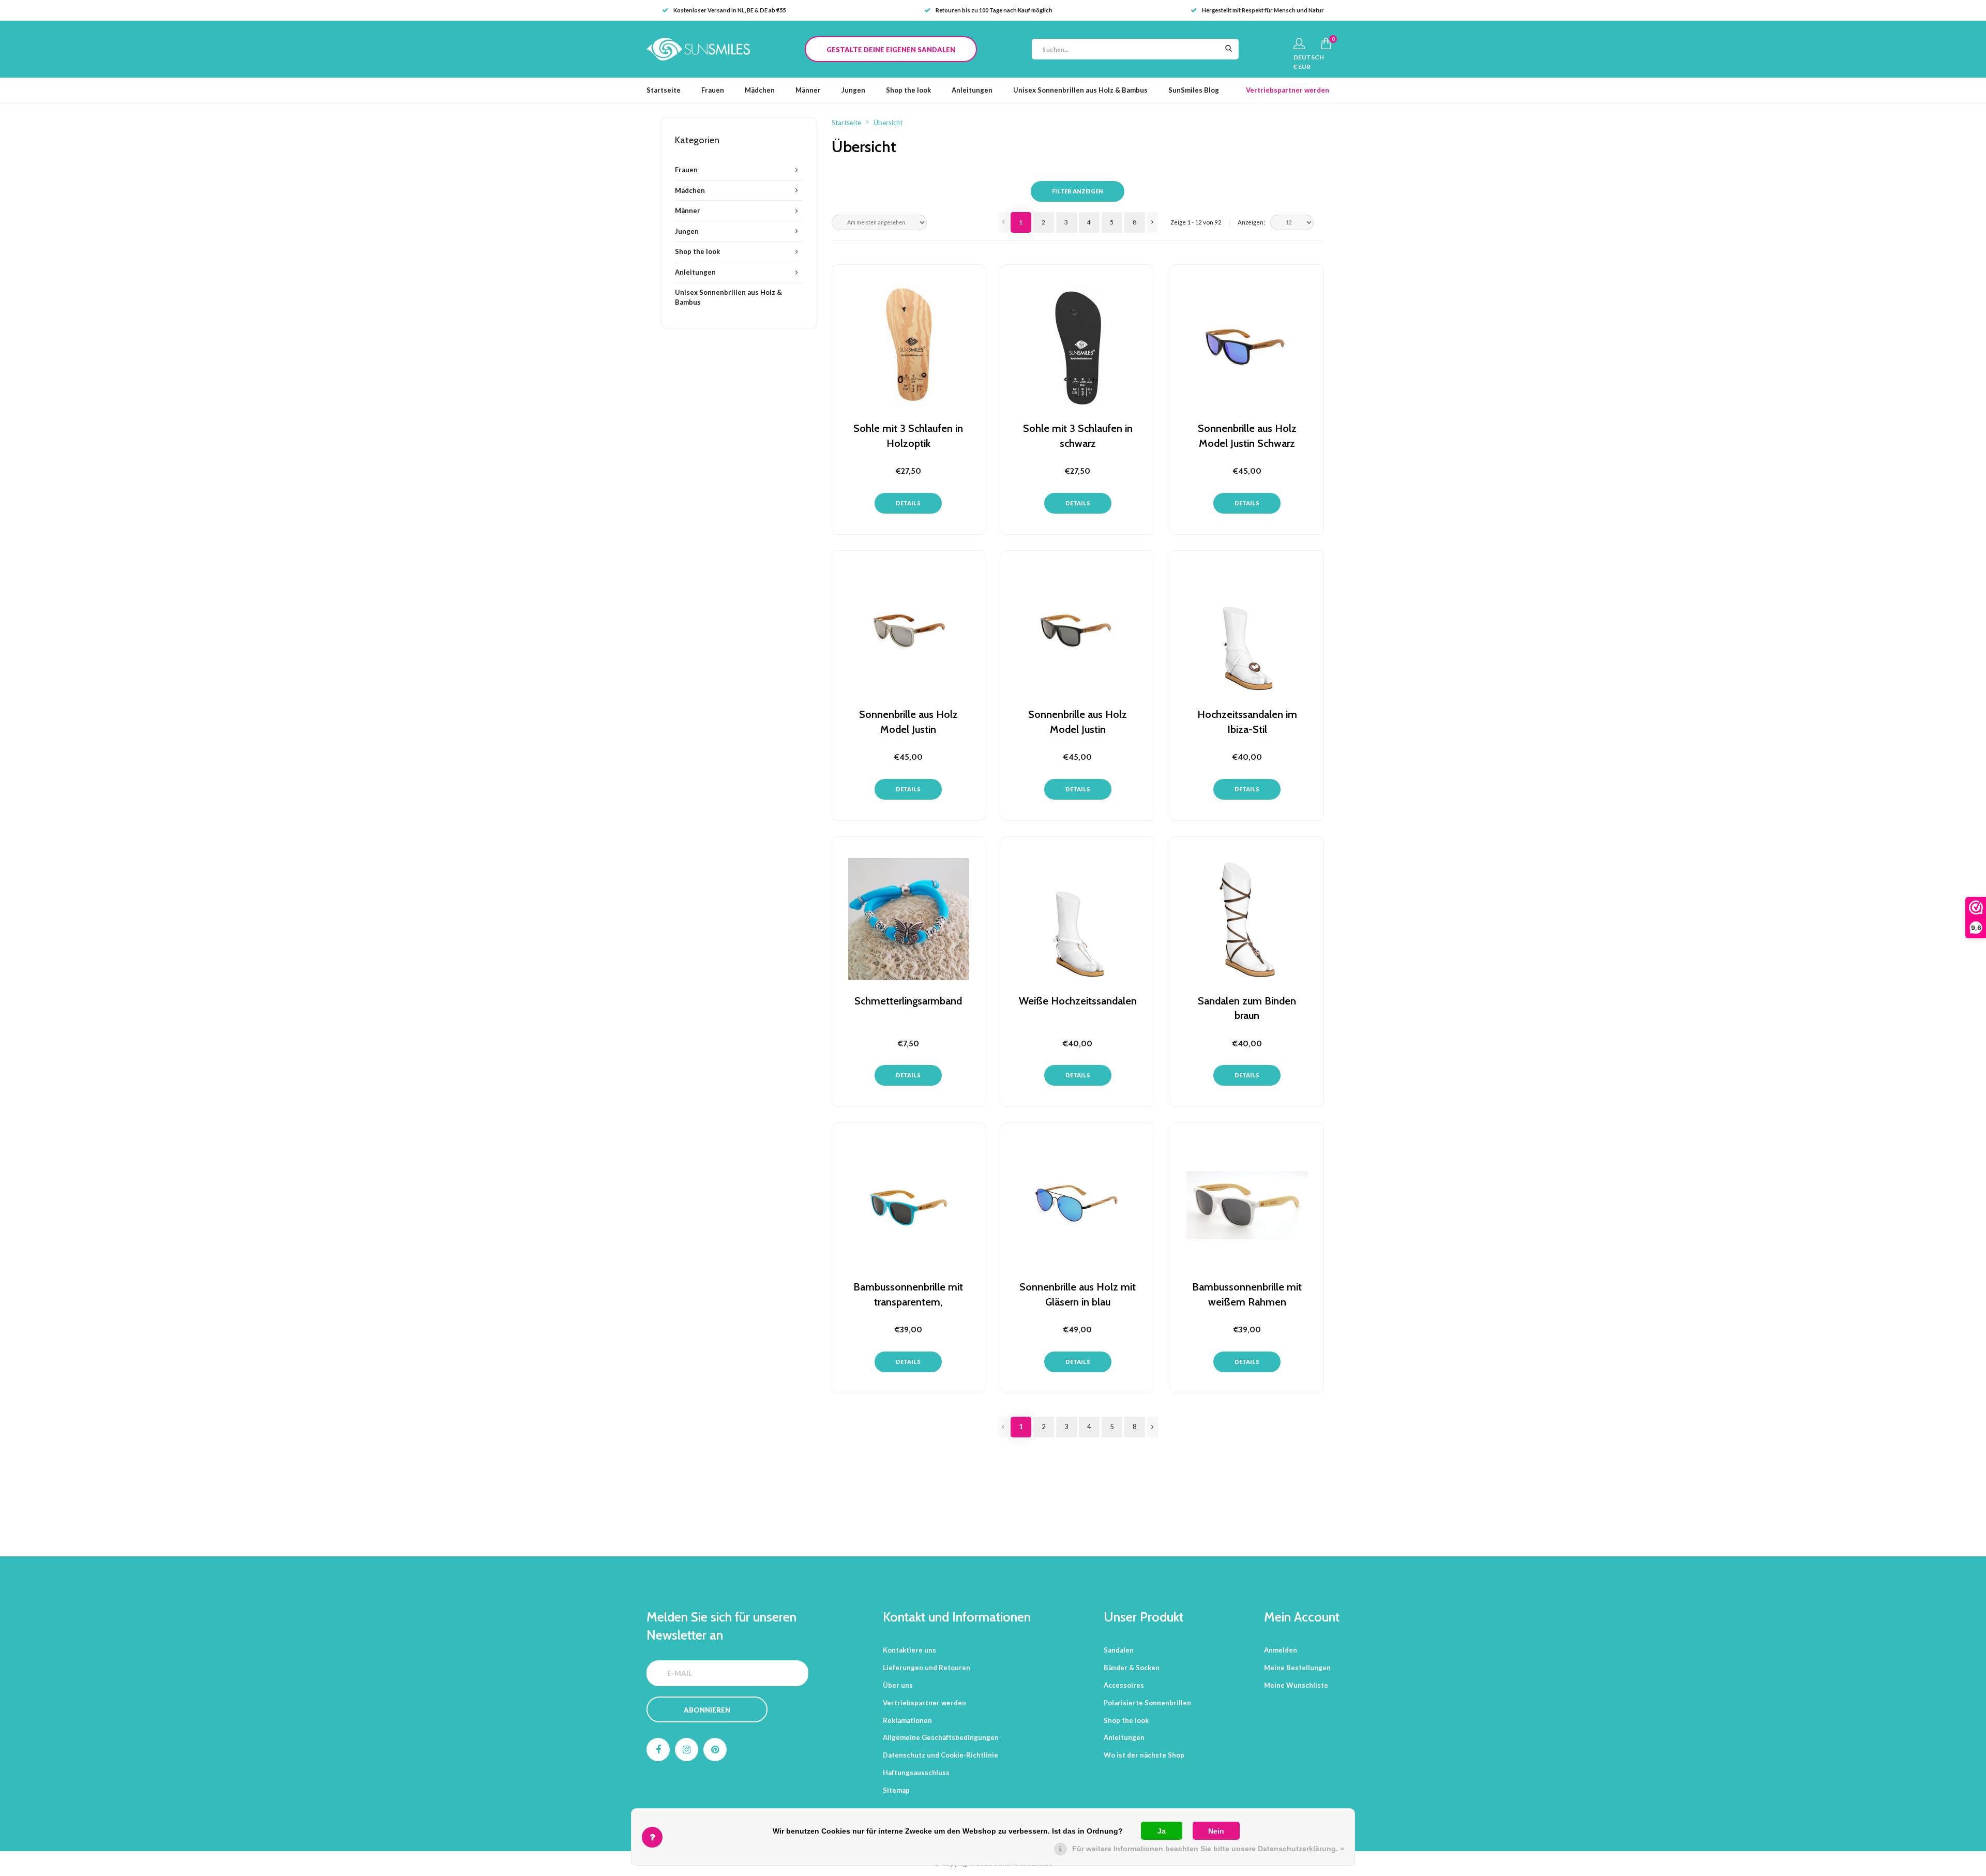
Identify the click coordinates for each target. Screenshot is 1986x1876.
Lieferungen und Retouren (927, 1668)
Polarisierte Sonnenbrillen (1147, 1703)
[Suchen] (1228, 49)
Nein (1216, 1831)
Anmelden (1281, 1650)
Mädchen (760, 90)
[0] (1326, 43)
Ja (1162, 1831)
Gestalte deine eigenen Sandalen (891, 50)
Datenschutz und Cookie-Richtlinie (941, 1755)
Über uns (898, 1685)
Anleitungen (972, 90)
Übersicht (888, 123)
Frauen (713, 90)
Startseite (664, 90)
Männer (808, 90)
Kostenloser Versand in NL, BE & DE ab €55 (729, 10)
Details (908, 503)
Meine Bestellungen (1297, 1668)
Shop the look (908, 90)
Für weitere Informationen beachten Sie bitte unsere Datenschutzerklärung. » (1208, 1849)
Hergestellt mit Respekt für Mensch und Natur (1263, 10)
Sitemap (896, 1790)
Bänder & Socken (1132, 1668)
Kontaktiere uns (909, 1650)
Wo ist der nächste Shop (1144, 1755)
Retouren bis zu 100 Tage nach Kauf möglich (994, 10)
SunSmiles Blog (1194, 90)
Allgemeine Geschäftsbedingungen (941, 1737)
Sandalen (1119, 1650)
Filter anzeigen (1078, 191)
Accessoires (1124, 1685)
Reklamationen (907, 1720)
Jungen (853, 90)
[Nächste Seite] (1152, 222)
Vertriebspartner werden (1288, 90)
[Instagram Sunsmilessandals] (687, 1750)
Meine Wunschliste (1296, 1685)
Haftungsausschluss (916, 1773)
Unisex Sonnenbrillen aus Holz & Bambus (1080, 90)
